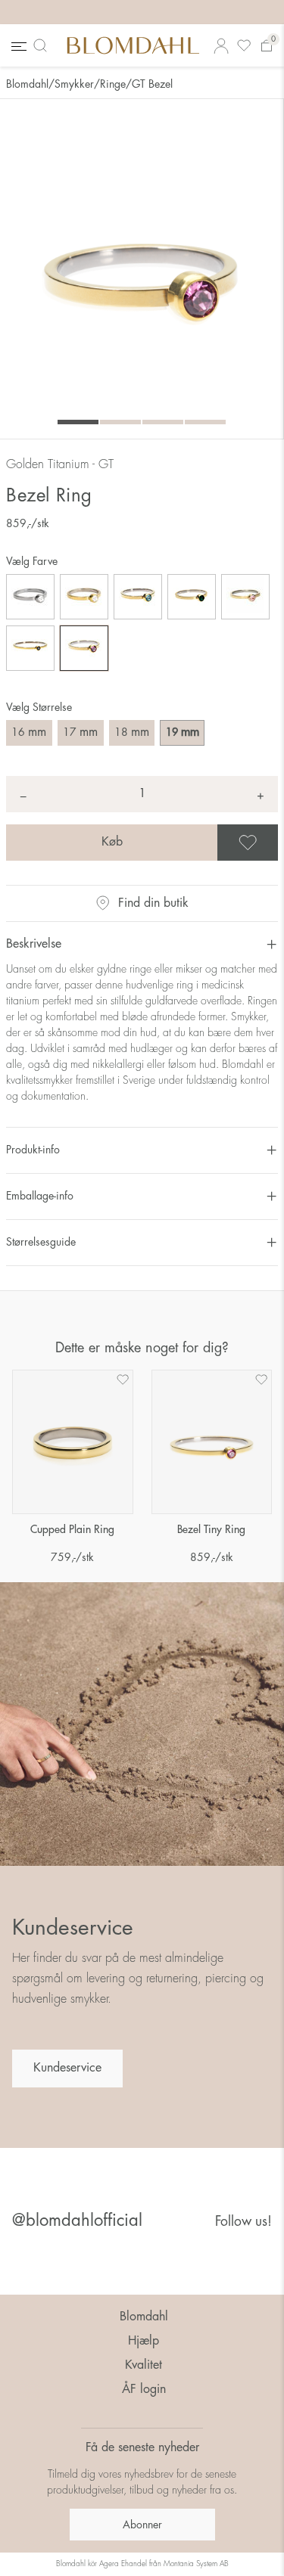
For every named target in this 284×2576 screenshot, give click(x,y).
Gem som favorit (276, 843)
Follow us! (243, 2221)
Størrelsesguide (41, 1242)
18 (132, 732)
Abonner (142, 2525)
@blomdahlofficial (77, 2221)
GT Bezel (152, 84)
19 (183, 732)
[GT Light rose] (245, 597)
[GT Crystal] (84, 597)
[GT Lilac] (84, 648)
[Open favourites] (244, 46)
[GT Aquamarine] (138, 597)
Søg (43, 45)
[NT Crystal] (30, 597)
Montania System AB (196, 2564)
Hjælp (144, 2341)
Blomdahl (27, 84)
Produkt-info (33, 1150)
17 (80, 732)
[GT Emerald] (192, 597)
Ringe (113, 84)
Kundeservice (67, 2068)
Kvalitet (144, 2365)
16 (29, 732)
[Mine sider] (221, 46)
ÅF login (144, 2389)
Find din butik (153, 903)
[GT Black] (30, 648)
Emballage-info (40, 1196)
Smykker (74, 84)
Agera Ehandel (123, 2564)
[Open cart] (267, 46)
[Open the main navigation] (17, 46)
